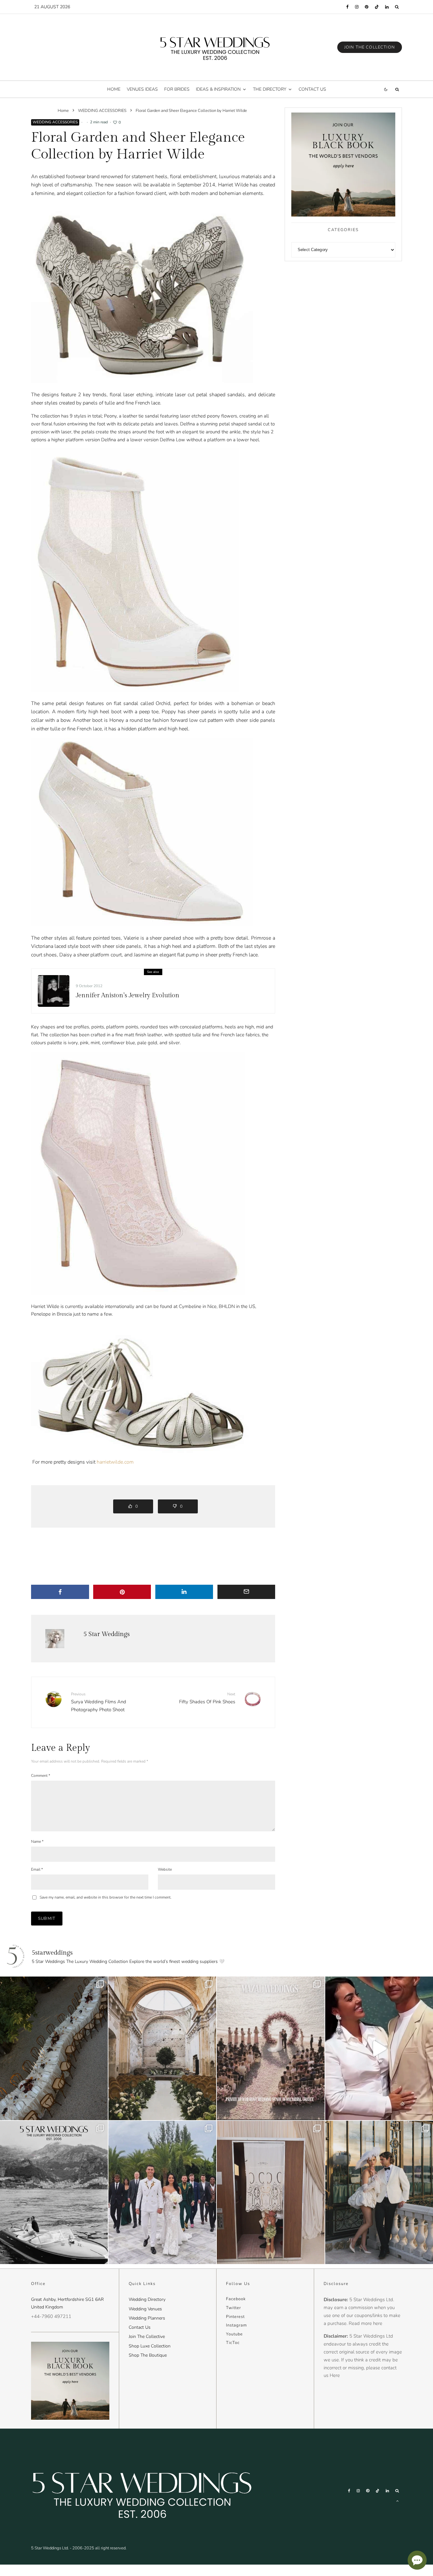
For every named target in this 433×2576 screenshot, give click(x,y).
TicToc (233, 2343)
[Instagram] (357, 7)
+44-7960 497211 (51, 2316)
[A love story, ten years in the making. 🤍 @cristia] (379, 2048)
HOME (114, 89)
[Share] (60, 1592)
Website (165, 1869)
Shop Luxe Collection (150, 2346)
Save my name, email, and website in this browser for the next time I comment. (106, 1897)
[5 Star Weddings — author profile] (55, 1639)
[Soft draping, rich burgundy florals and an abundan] (54, 2048)
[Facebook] (347, 7)
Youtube (234, 2334)
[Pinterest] (367, 7)
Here (335, 2375)
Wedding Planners (147, 2318)
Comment (41, 1776)
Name (37, 1841)
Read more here (365, 2323)
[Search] (397, 7)
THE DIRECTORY (270, 89)
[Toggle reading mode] (386, 89)
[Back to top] (397, 2501)
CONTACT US (312, 89)
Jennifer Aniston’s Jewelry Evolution (128, 995)
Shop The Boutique (148, 2355)
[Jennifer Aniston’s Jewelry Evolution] (54, 991)
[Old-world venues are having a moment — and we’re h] (162, 2048)
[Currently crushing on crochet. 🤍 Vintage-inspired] (271, 2192)
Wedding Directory (147, 2299)
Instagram (236, 2325)
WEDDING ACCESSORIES (55, 122)
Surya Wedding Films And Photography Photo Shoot (99, 1702)
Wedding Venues (145, 2309)
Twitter (233, 2308)
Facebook (236, 2299)
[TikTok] (377, 7)
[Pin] (122, 1592)
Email (37, 1869)
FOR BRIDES (177, 89)
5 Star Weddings (107, 1634)
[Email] (246, 1592)
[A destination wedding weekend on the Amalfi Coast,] (54, 2192)
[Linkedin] (387, 7)
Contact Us (140, 2327)
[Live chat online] (417, 2560)
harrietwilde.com (115, 1462)
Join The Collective (147, 2337)
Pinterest (235, 2317)
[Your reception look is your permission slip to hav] (379, 2192)
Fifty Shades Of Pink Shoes (207, 1698)
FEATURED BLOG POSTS (50, 980)
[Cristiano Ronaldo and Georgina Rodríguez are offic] (162, 2192)
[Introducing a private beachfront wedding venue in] (271, 2048)
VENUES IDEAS (142, 89)
